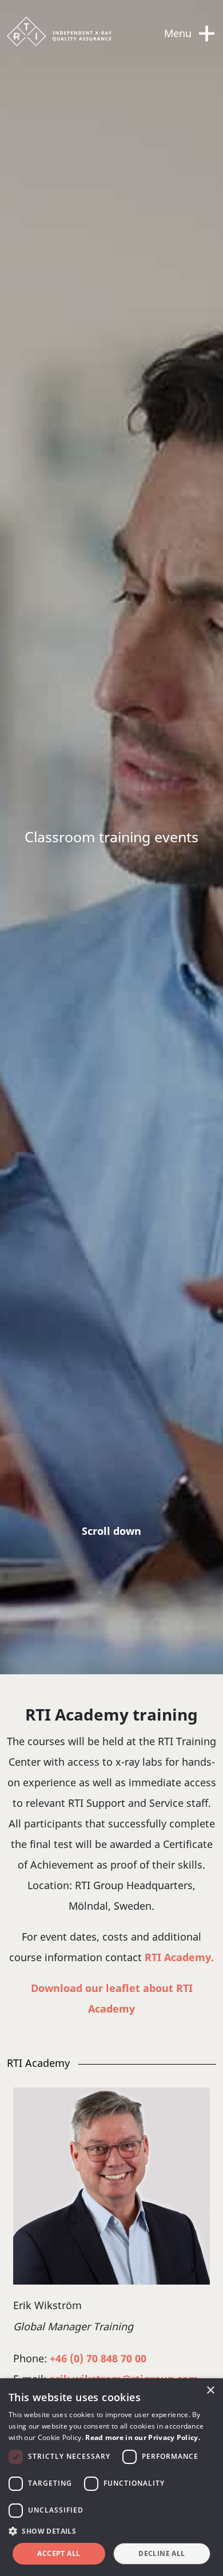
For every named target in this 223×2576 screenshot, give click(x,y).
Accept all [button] (59, 2553)
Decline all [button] (162, 2553)
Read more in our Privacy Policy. (143, 2437)
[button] (111, 2531)
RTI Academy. (179, 1957)
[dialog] (111, 2477)
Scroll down (111, 1531)
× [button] (210, 2391)
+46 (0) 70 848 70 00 (98, 2358)
